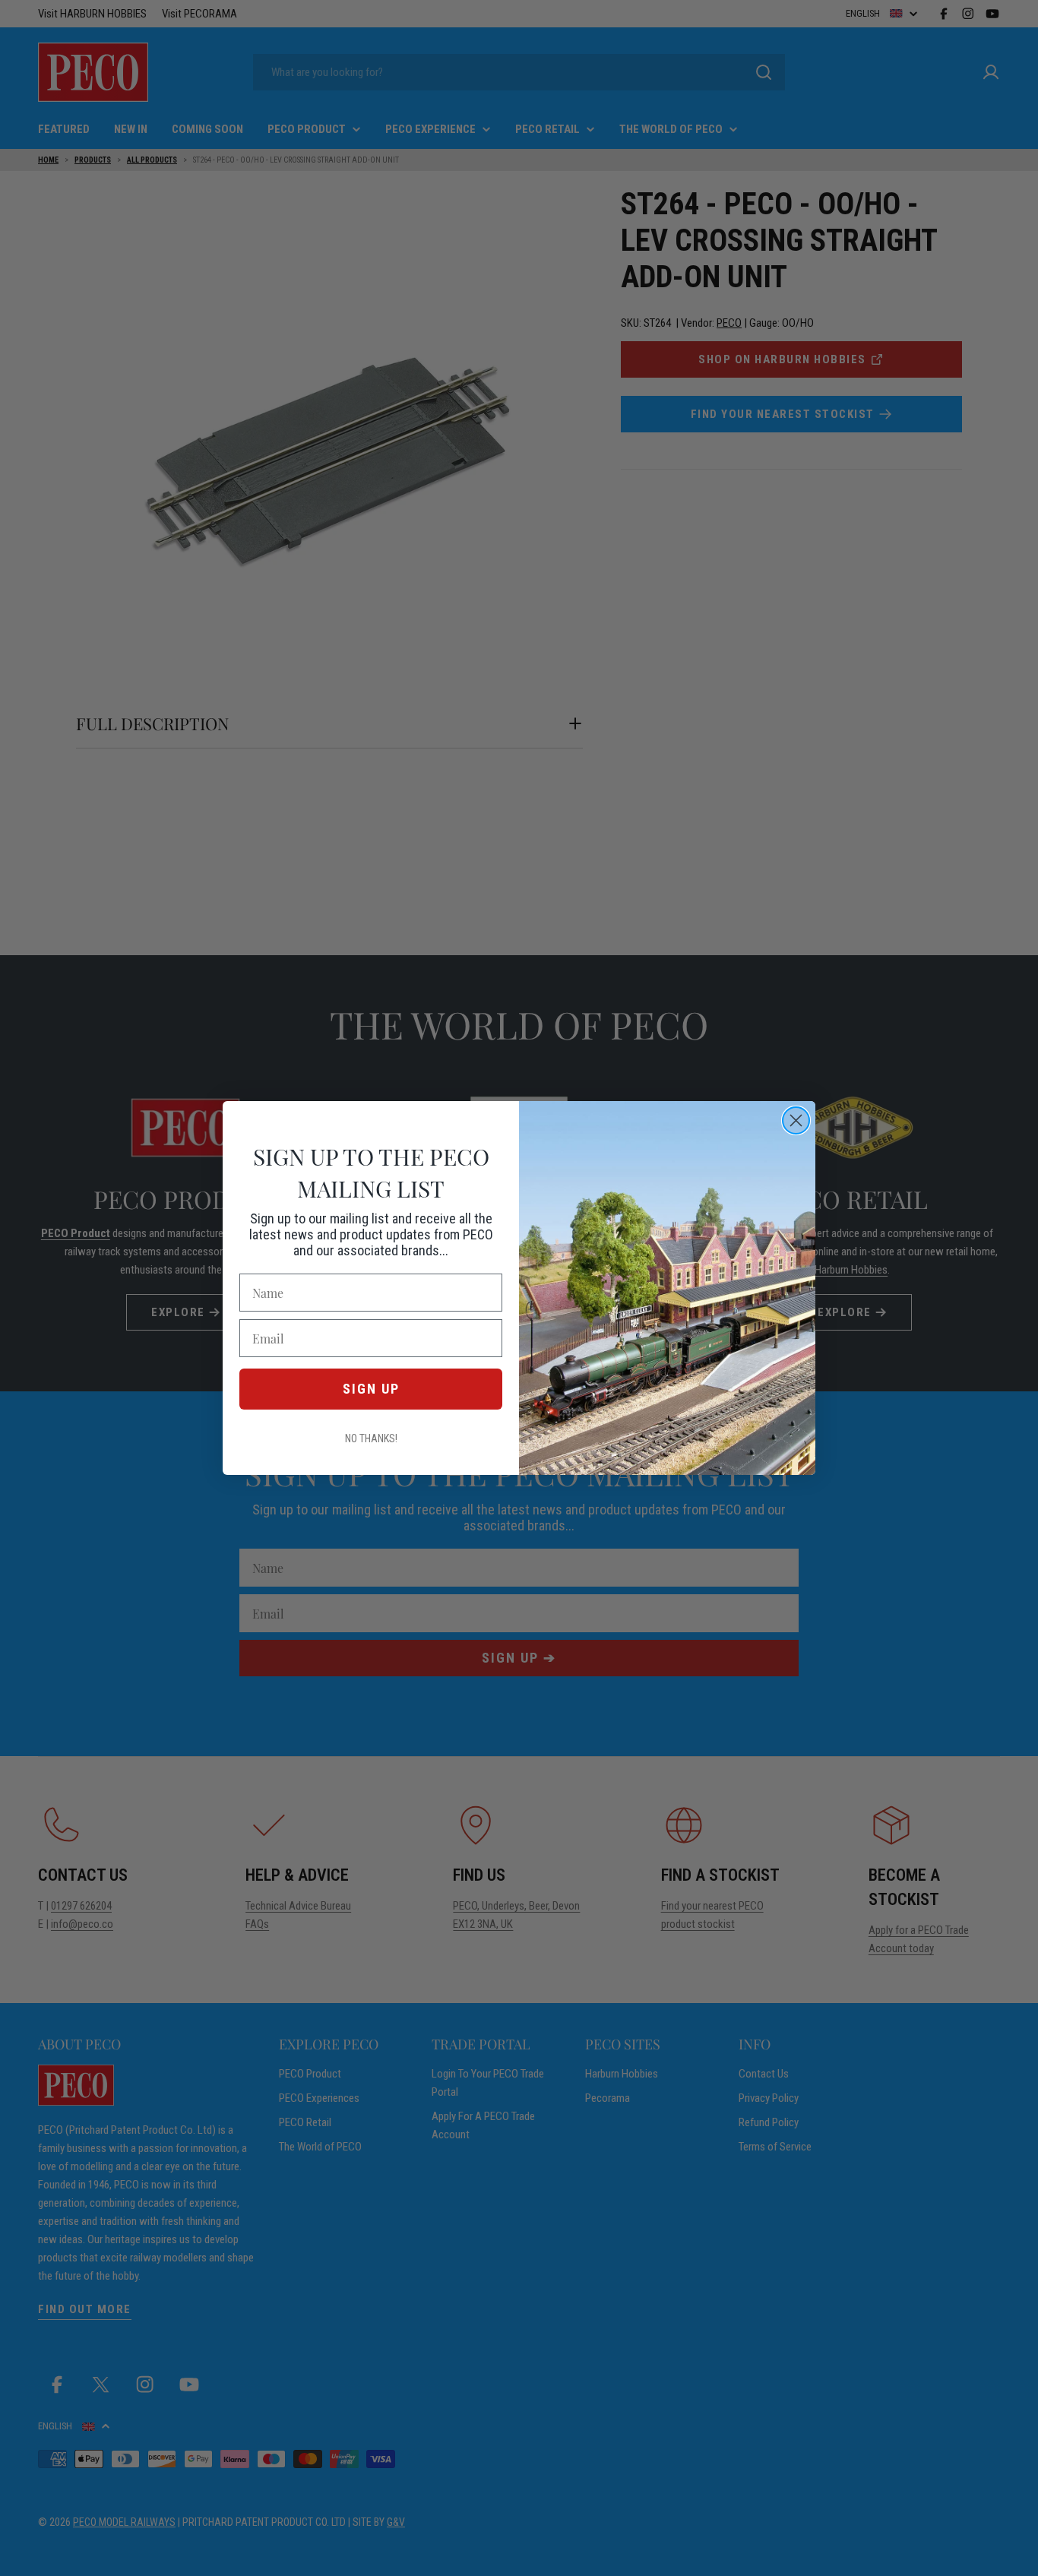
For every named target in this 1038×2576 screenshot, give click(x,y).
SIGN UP (371, 1389)
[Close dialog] (796, 1120)
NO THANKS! (371, 1438)
